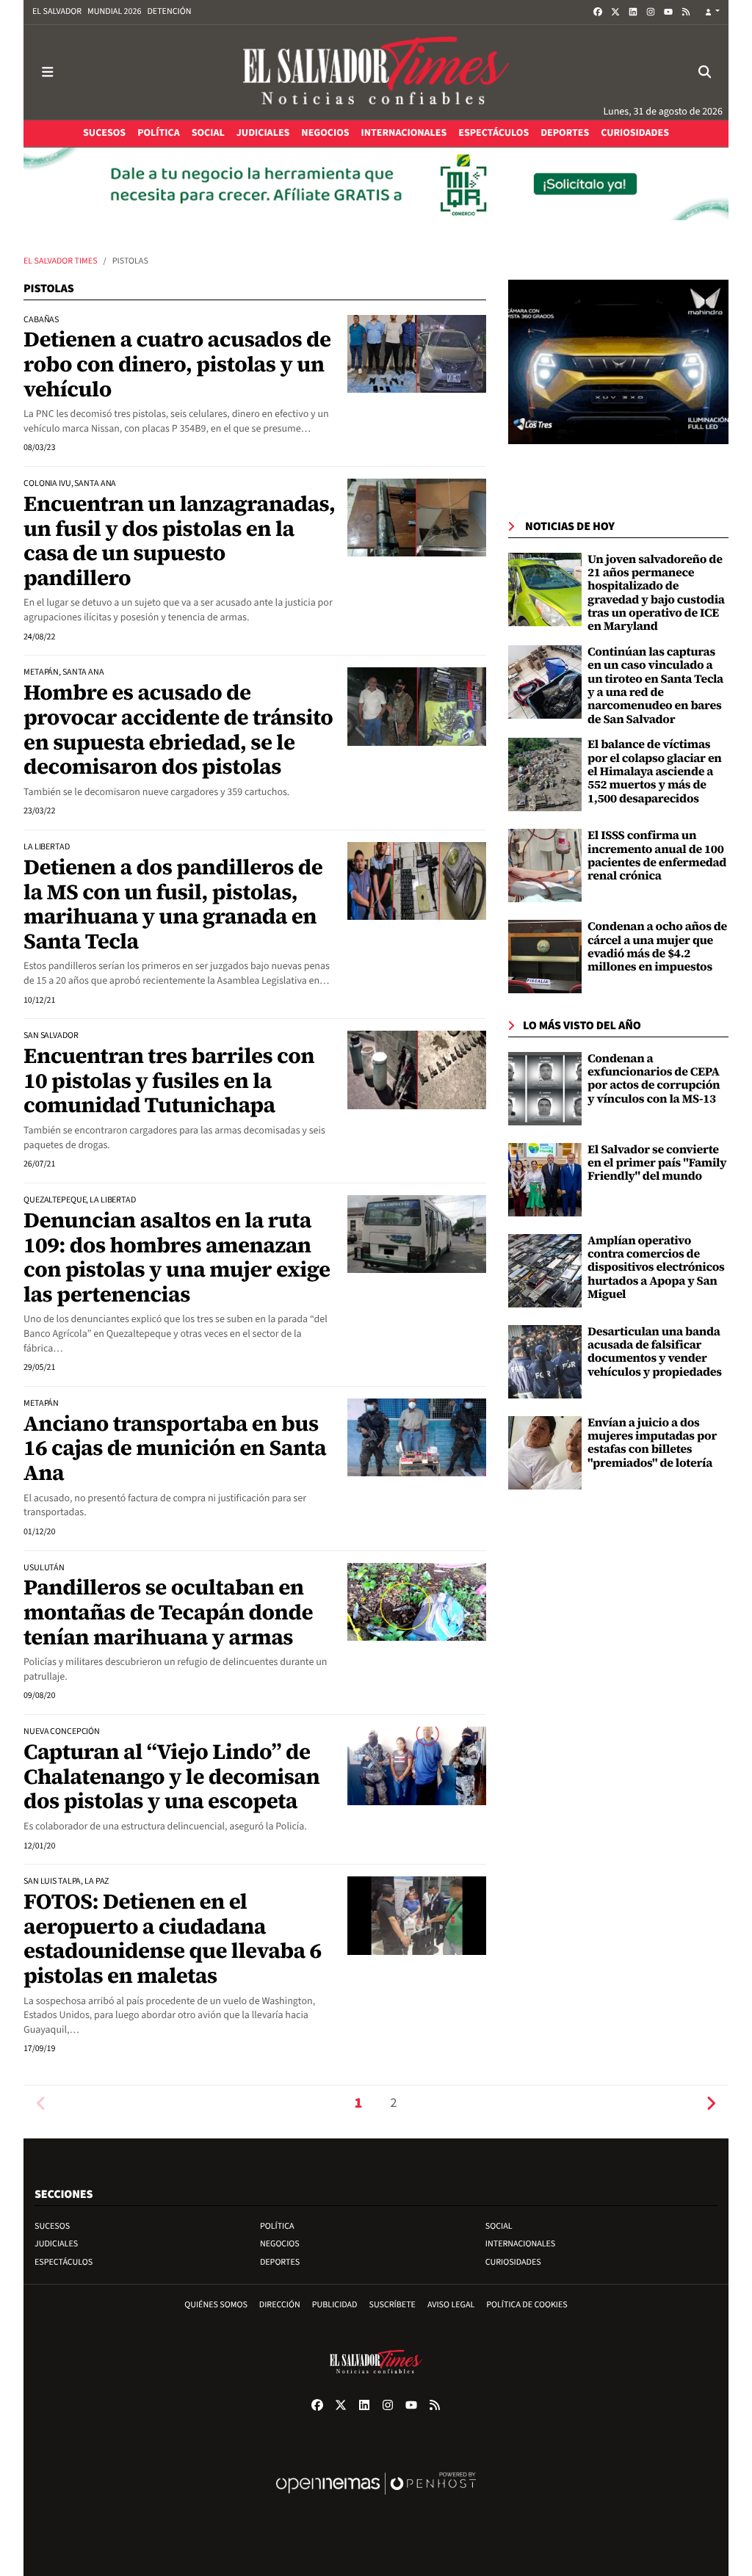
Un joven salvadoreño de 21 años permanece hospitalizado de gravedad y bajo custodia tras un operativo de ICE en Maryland (656, 593)
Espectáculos (64, 2262)
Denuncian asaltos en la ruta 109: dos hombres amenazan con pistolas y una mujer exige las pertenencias (177, 1257)
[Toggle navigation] (47, 72)
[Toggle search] (705, 72)
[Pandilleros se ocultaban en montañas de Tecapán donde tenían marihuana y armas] (417, 1602)
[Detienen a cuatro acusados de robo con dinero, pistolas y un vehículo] (417, 354)
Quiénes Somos (216, 2305)
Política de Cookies (527, 2305)
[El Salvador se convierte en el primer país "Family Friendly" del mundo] (545, 1179)
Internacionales (521, 2244)
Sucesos (52, 2226)
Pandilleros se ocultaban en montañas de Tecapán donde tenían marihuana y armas (168, 1612)
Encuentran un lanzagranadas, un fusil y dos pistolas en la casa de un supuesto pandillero (179, 541)
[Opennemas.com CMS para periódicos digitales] (376, 2499)
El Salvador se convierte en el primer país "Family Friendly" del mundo (657, 1163)
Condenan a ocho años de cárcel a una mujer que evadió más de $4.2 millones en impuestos (657, 947)
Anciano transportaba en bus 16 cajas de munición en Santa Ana (175, 1448)
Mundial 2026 (114, 11)
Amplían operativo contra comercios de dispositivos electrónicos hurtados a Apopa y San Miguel (656, 1268)
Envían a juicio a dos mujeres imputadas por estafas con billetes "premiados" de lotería (652, 1443)
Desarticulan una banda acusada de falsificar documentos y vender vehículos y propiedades (655, 1352)
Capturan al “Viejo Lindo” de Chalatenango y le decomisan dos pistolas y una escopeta (171, 1776)
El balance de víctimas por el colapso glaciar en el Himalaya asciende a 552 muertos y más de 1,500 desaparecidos (655, 772)
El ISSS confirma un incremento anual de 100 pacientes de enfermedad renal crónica (657, 856)
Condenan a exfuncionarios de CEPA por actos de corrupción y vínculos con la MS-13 (654, 1079)
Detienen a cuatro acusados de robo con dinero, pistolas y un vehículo (177, 364)
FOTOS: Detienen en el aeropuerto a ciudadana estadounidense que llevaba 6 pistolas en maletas (173, 1938)
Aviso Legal (451, 2305)
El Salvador (57, 11)
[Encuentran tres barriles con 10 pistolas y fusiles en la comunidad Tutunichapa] (417, 1070)
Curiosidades (513, 2262)
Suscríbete (393, 2305)
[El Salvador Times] (376, 72)
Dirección (280, 2305)
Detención (169, 11)
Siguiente (711, 2104)
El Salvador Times (61, 261)
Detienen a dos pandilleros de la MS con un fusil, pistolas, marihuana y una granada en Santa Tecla (173, 904)
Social (499, 2226)
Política (277, 2226)
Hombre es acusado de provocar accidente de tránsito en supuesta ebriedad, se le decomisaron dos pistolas (178, 729)
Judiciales (56, 2244)
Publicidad (335, 2305)
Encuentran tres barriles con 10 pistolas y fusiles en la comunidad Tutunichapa (169, 1080)
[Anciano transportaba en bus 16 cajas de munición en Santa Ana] (417, 1437)
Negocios (280, 2244)
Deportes (280, 2262)
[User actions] (712, 12)
